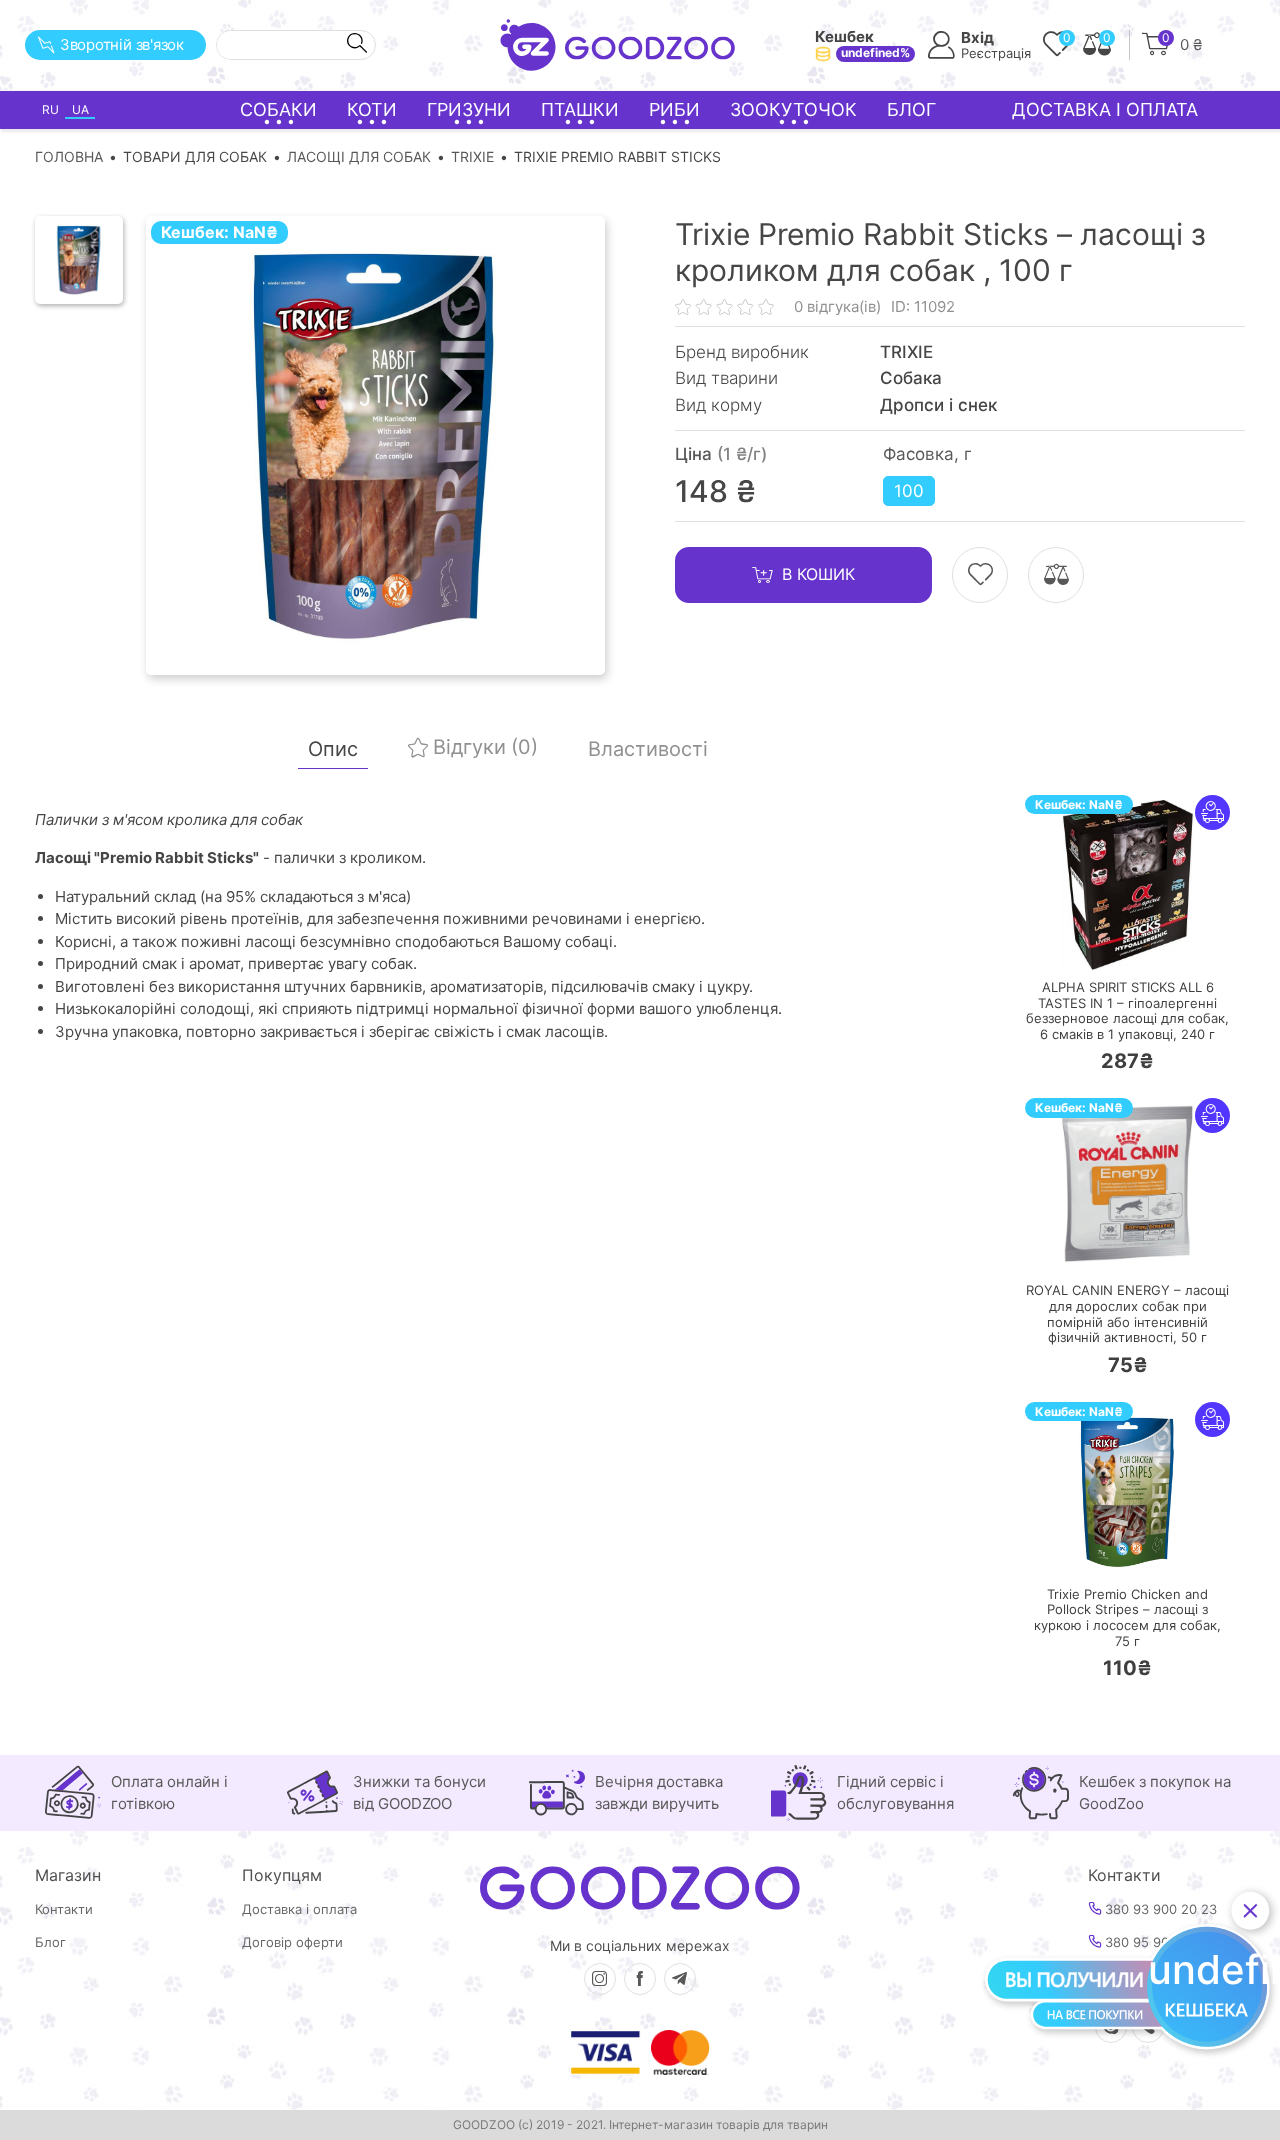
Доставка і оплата (1105, 109)
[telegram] (680, 1979)
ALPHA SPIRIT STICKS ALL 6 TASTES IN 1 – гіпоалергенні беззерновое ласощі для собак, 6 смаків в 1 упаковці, (1127, 1011)
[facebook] (640, 1979)
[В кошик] (1068, 942)
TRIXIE (472, 156)
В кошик (818, 574)
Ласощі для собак (359, 156)
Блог (911, 109)
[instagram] (600, 1979)
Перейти (1147, 941)
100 (909, 491)
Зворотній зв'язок (122, 44)
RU (50, 109)
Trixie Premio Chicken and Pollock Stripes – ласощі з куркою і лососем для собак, (1127, 1618)
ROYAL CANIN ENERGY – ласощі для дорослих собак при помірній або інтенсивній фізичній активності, (1127, 1314)
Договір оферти (292, 1942)
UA (80, 109)
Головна (69, 156)
